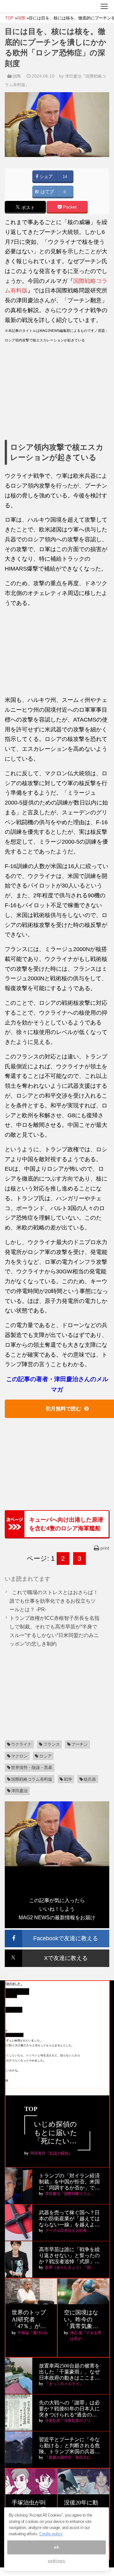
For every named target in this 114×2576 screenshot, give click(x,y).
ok (56, 2547)
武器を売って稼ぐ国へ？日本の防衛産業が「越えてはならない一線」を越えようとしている (69, 2219)
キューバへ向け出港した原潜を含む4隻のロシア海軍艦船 (66, 1524)
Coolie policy (51, 2534)
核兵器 (90, 1779)
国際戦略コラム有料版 (32, 1779)
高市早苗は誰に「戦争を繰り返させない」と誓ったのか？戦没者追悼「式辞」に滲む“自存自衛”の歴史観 (69, 2256)
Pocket (69, 207)
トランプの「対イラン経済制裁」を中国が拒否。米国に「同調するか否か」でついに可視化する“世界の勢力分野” (69, 2182)
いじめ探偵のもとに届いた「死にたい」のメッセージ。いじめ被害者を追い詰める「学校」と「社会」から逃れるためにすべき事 (56, 2133)
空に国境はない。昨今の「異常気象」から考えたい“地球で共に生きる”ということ (82, 2320)
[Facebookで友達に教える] (57, 1932)
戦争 (68, 1779)
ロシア (45, 1756)
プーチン (79, 1744)
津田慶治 (19, 1791)
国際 (17, 76)
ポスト (28, 208)
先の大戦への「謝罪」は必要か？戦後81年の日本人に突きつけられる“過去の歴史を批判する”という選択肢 (69, 2409)
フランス (52, 1744)
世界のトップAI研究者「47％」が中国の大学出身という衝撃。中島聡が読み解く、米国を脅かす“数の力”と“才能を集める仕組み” (30, 2320)
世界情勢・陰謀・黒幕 (32, 1768)
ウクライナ (21, 1744)
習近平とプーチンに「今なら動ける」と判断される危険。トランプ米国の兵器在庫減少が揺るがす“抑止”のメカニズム (69, 2446)
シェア (46, 177)
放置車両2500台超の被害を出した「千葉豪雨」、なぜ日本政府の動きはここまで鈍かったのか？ (69, 2372)
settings (56, 2561)
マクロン (19, 1756)
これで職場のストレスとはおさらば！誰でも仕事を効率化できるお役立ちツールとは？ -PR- (54, 1601)
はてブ (47, 192)
